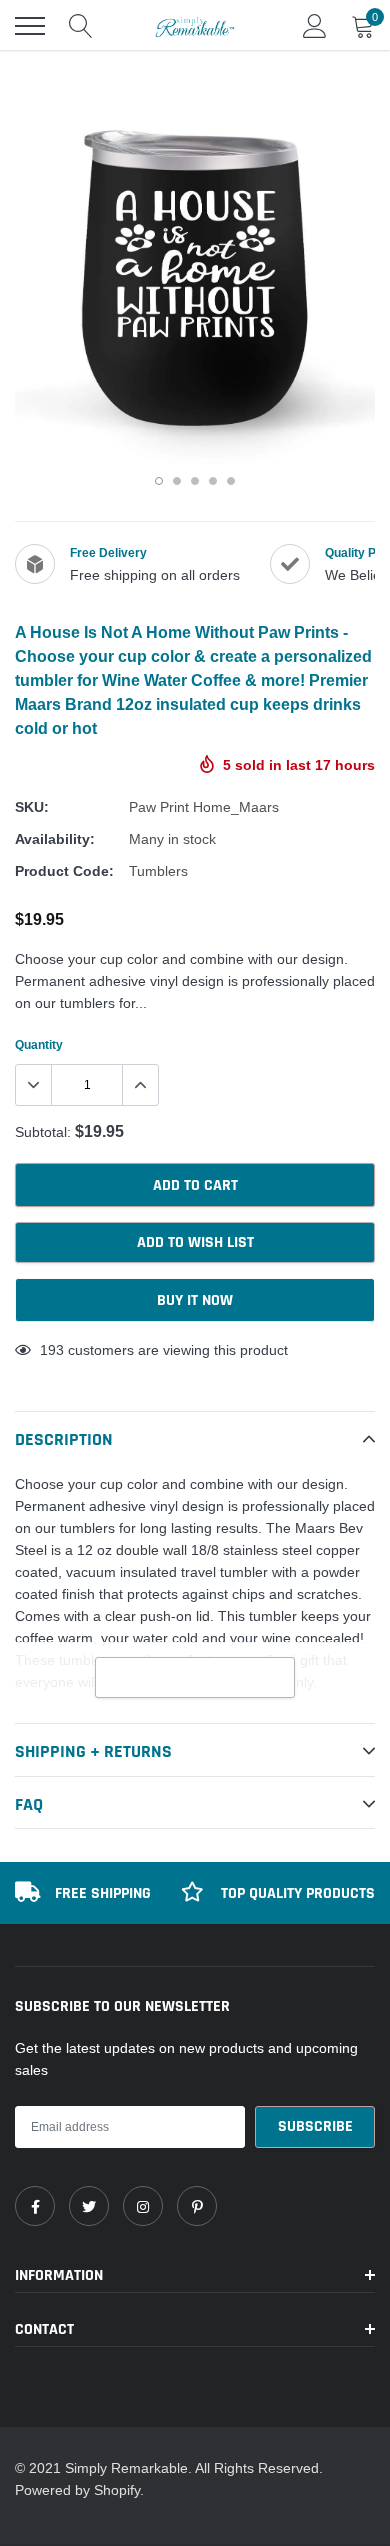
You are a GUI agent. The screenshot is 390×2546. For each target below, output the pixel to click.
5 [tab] (231, 481)
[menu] (30, 26)
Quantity (39, 1044)
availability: (55, 839)
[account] (315, 26)
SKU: (32, 807)
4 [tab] (213, 481)
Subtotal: (43, 1132)
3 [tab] (195, 481)
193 (52, 1350)
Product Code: (64, 871)
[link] (35, 2206)
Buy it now (195, 1300)
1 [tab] (159, 481)
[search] (81, 26)
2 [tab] (177, 481)
